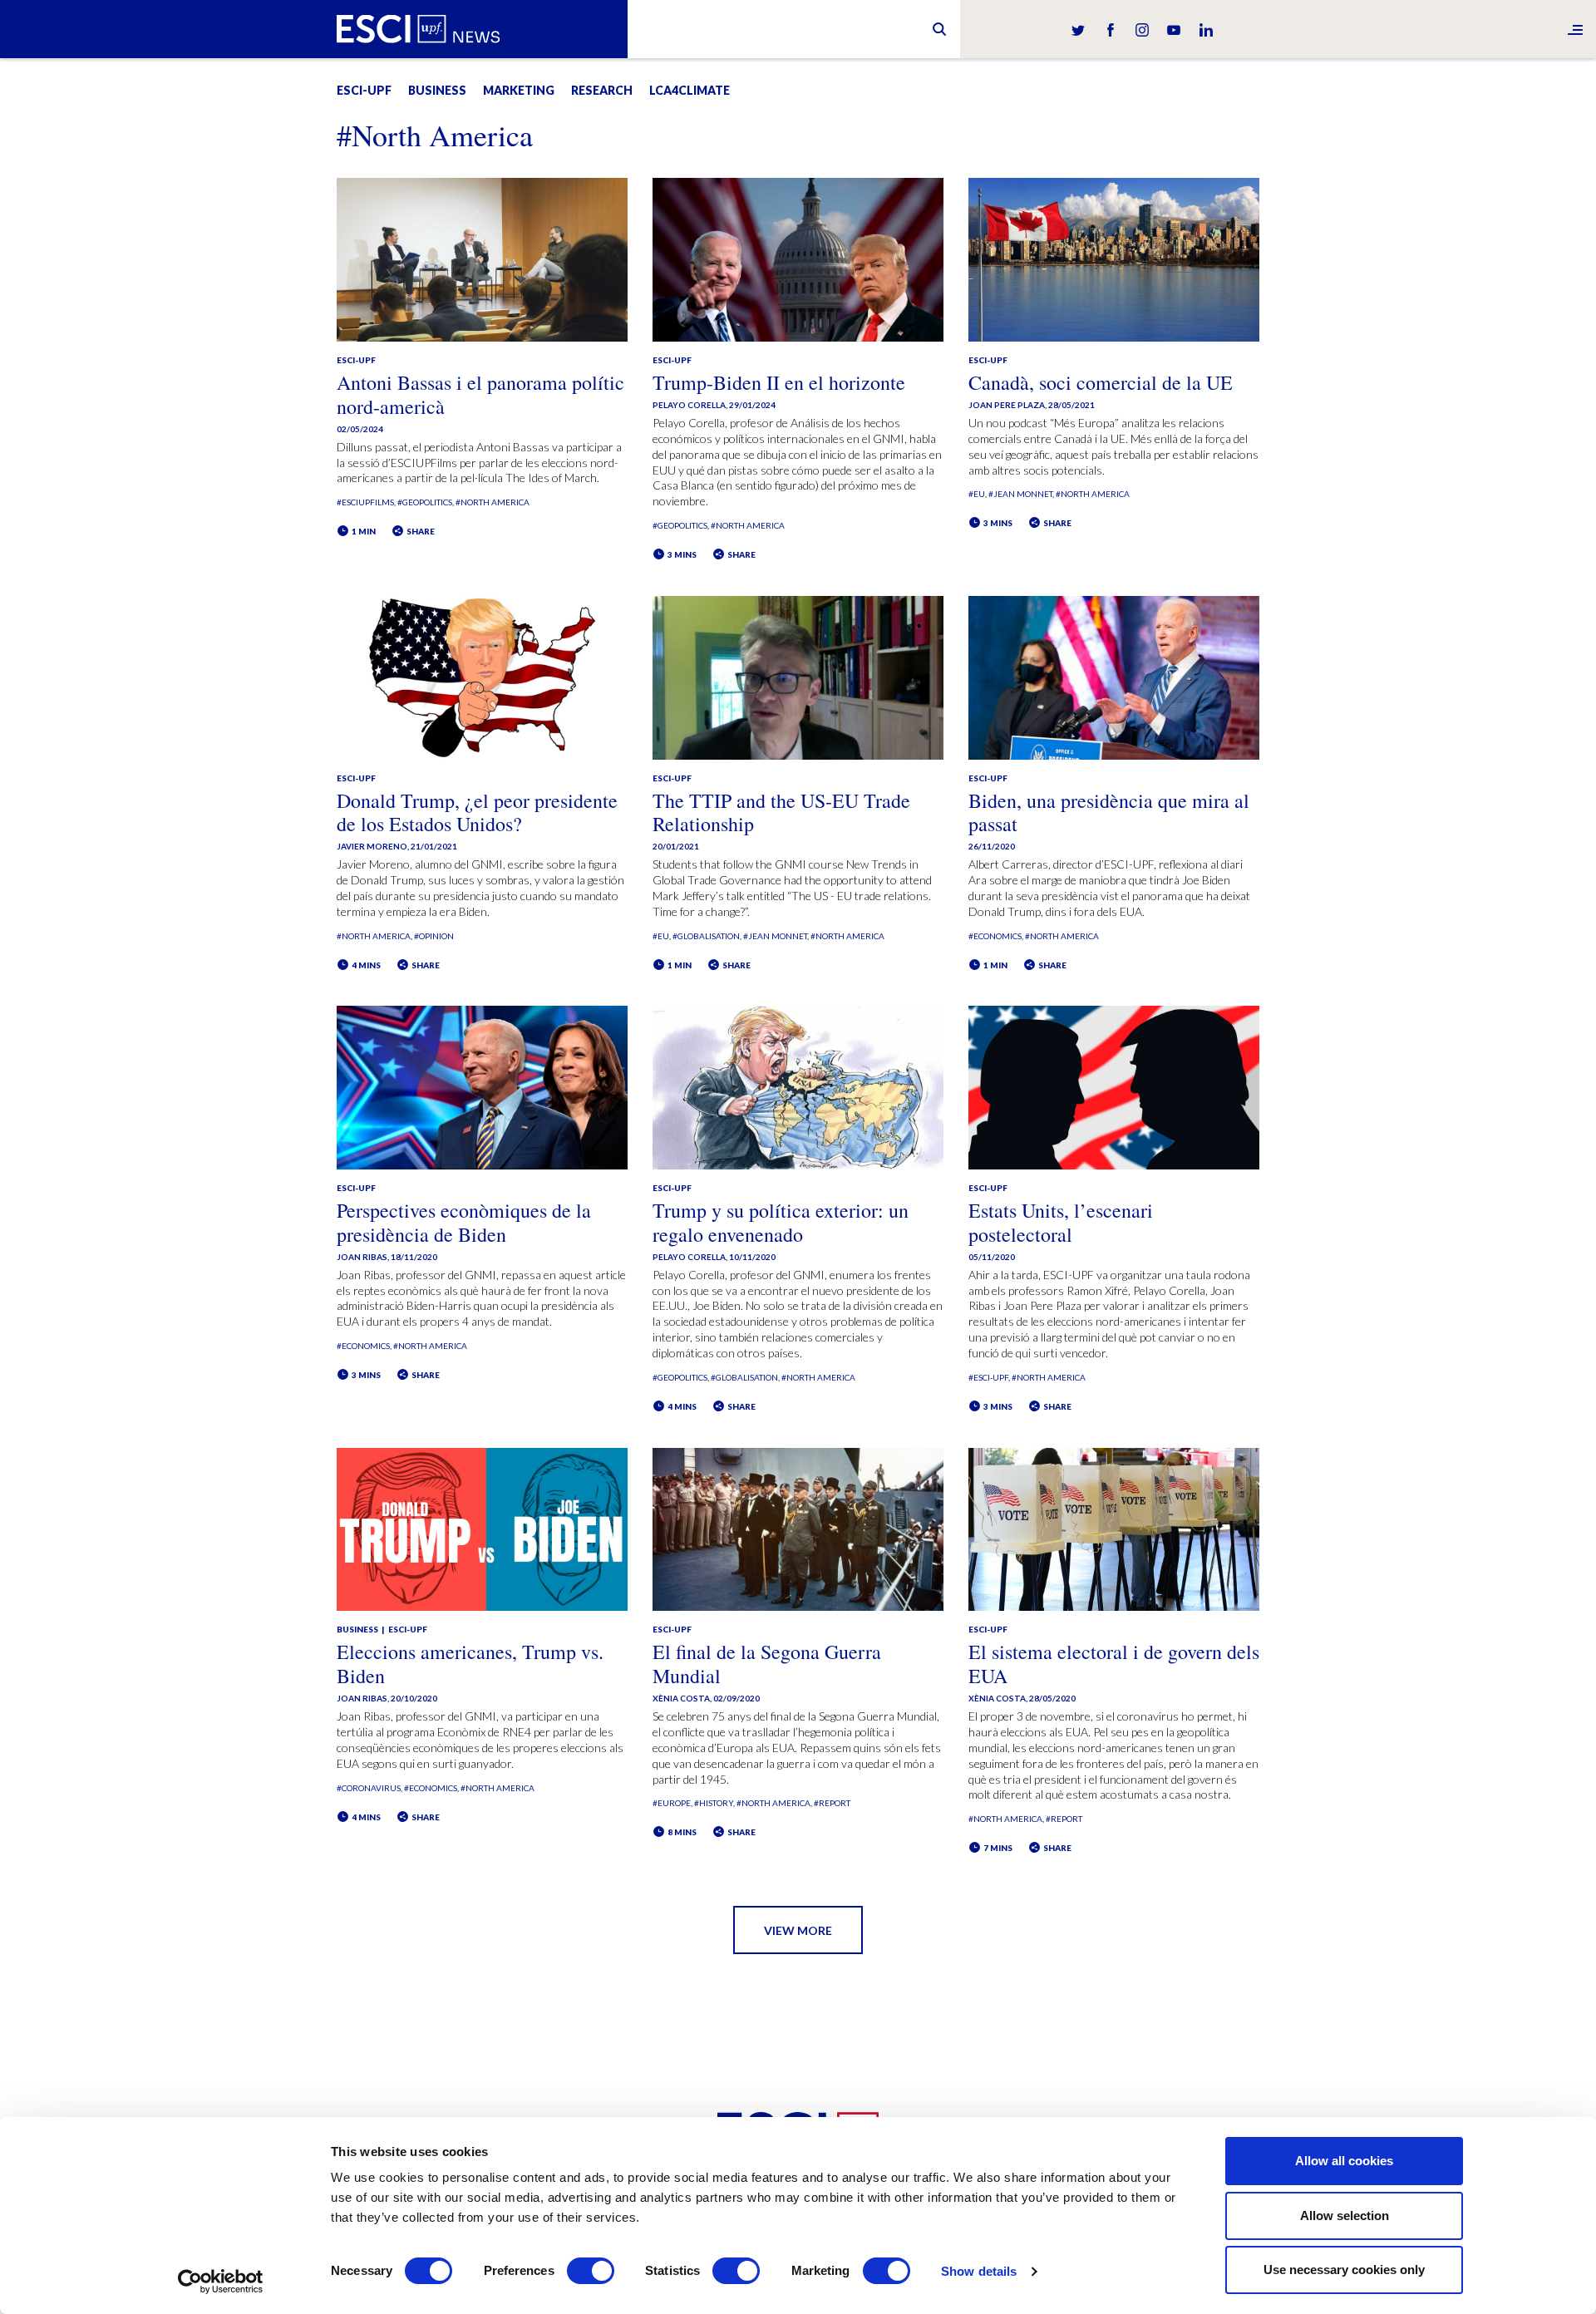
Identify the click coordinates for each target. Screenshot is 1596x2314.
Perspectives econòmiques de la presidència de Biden (464, 1222)
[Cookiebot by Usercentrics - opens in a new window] (221, 2282)
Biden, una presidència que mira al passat (1109, 812)
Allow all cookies (1344, 2161)
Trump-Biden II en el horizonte (779, 382)
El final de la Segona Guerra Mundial (767, 1664)
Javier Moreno (372, 846)
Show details (979, 2271)
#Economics (995, 936)
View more (798, 1930)
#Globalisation (706, 936)
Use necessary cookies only (1344, 2270)
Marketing (519, 90)
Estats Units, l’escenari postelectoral (1061, 1222)
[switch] (591, 2271)
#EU (977, 494)
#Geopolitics (425, 502)
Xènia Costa (681, 1698)
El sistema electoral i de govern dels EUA (1114, 1664)
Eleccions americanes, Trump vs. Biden (470, 1664)
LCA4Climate (690, 90)
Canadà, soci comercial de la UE (1101, 382)
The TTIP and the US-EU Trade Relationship (781, 812)
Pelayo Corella (689, 405)
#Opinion (434, 936)
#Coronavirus (369, 1788)
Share (420, 531)
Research (602, 90)
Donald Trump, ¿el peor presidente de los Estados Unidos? (477, 812)
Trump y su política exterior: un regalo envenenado (781, 1222)
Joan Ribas (362, 1257)
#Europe (672, 1803)
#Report (832, 1803)
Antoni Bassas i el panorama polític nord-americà (480, 394)
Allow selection (1345, 2216)
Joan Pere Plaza (1007, 405)
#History (714, 1803)
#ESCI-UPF (988, 1377)
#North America (493, 502)
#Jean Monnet (1020, 494)
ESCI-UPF (364, 90)
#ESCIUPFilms (365, 502)
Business (437, 90)
